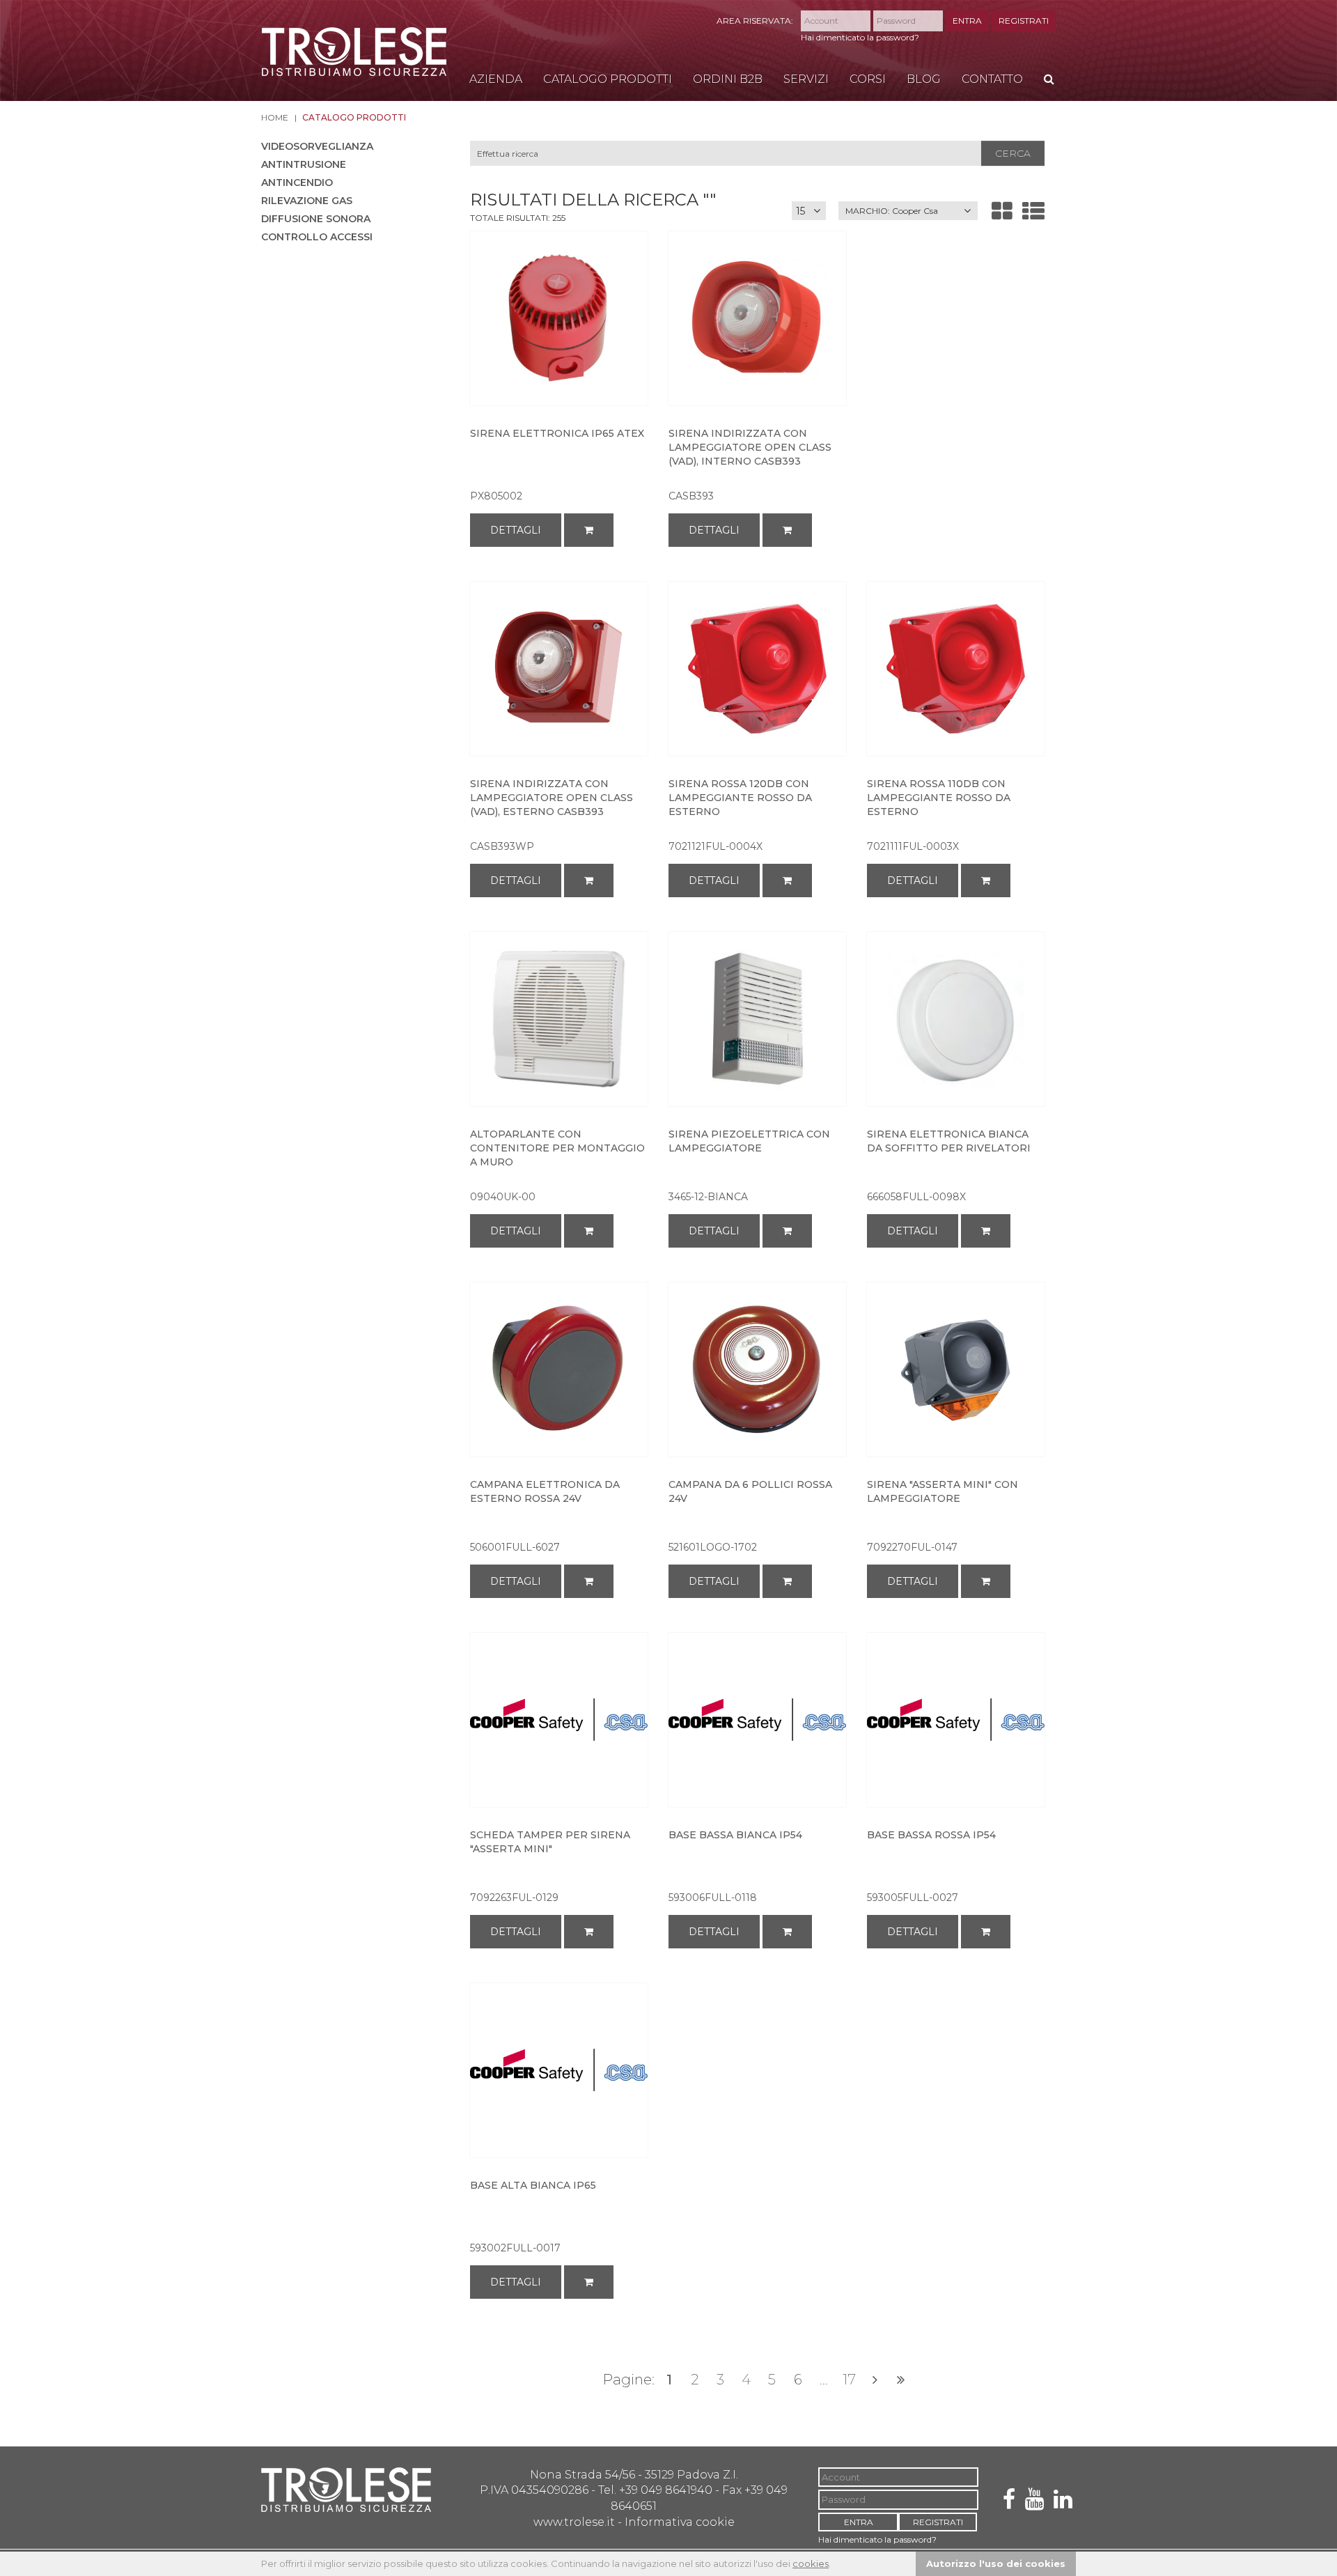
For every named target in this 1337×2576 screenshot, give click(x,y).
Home (275, 117)
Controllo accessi (317, 237)
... (824, 2380)
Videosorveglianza (317, 146)
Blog (924, 79)
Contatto (992, 79)
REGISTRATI (1024, 21)
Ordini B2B (728, 79)
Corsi (868, 79)
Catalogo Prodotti (608, 79)
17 (849, 2380)
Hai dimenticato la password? (860, 37)
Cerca (1013, 153)
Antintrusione (304, 164)
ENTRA (967, 21)
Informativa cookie (680, 2522)
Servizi (806, 79)
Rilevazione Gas (307, 201)
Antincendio (297, 183)
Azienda (496, 79)
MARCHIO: (892, 211)
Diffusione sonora (316, 219)
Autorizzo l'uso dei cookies (996, 2563)
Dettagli (516, 530)
